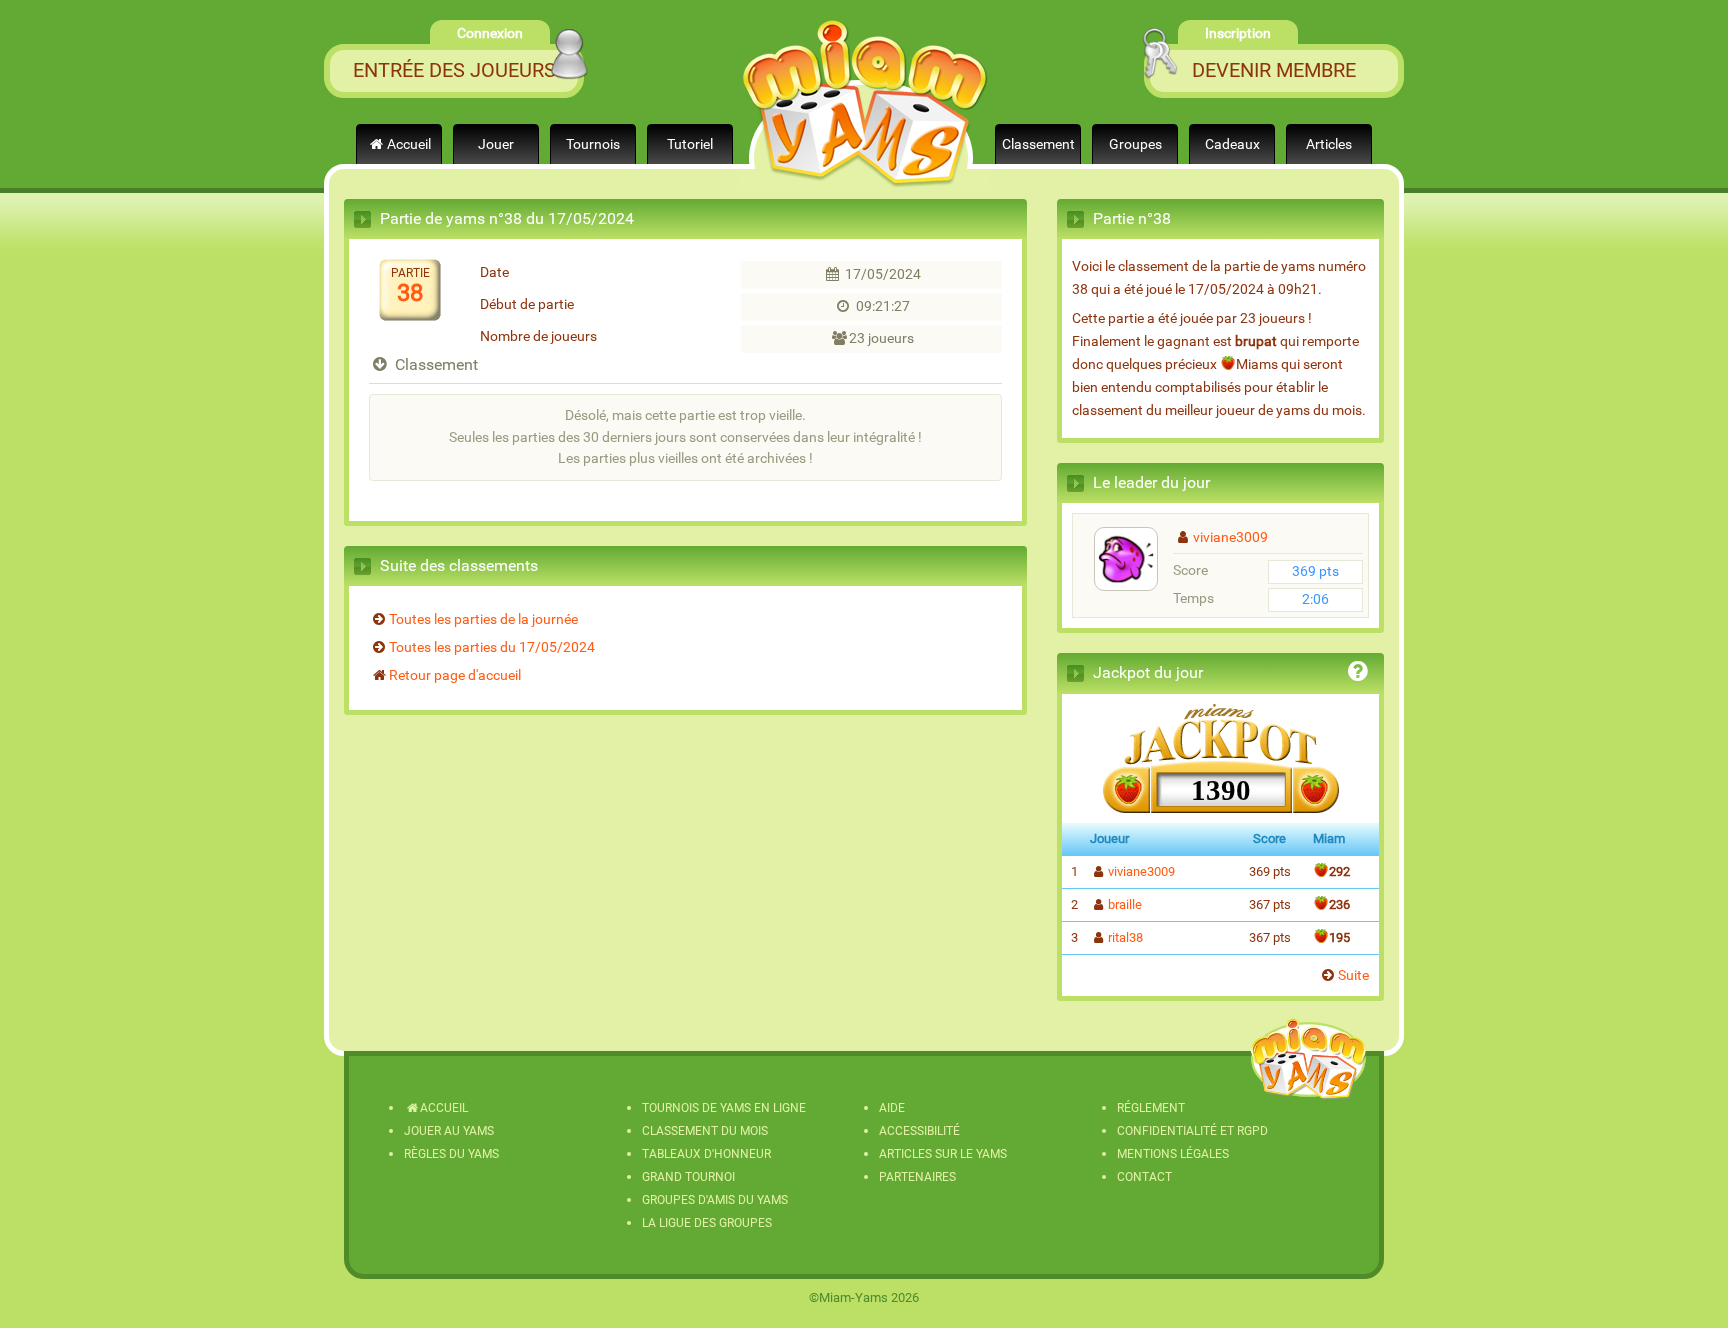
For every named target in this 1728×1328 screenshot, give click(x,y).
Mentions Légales (1173, 1154)
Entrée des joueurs (454, 70)
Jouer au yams (449, 1131)
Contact (1144, 1177)
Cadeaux (1232, 144)
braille (1125, 904)
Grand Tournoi (688, 1177)
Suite (1353, 975)
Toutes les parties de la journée (483, 619)
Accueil (409, 144)
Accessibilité (919, 1131)
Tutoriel (690, 144)
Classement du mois (705, 1131)
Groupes (1135, 144)
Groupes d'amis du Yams (715, 1200)
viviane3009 (1230, 537)
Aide (892, 1108)
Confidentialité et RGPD (1192, 1131)
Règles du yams (451, 1154)
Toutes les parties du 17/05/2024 (492, 647)
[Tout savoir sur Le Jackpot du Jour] (1358, 674)
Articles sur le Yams (943, 1154)
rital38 (1125, 937)
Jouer (496, 144)
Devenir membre (1274, 70)
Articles (1329, 144)
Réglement (1151, 1108)
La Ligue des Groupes (707, 1223)
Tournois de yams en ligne (724, 1108)
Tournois (593, 144)
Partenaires (917, 1177)
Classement (1038, 144)
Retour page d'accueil (455, 675)
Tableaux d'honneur (706, 1154)
